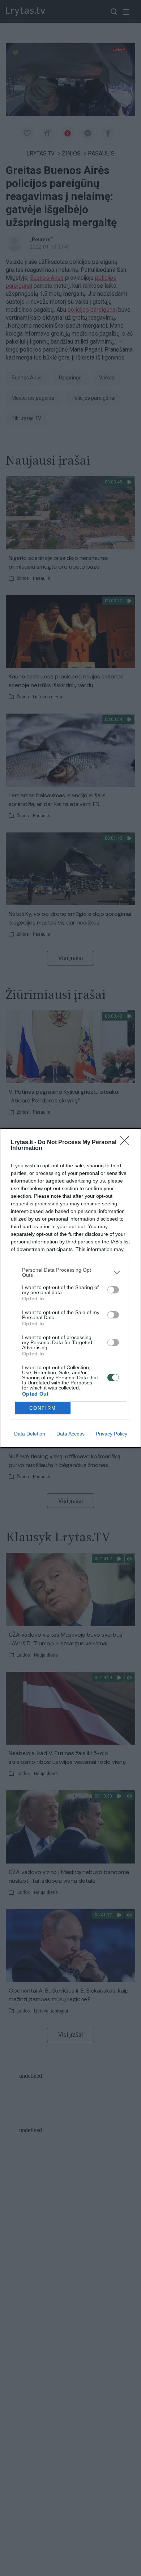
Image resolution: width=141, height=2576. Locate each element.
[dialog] (70, 1288)
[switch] (113, 1290)
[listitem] (70, 1272)
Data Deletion (30, 1434)
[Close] (127, 1143)
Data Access (70, 1434)
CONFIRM (43, 1408)
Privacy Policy (112, 1434)
